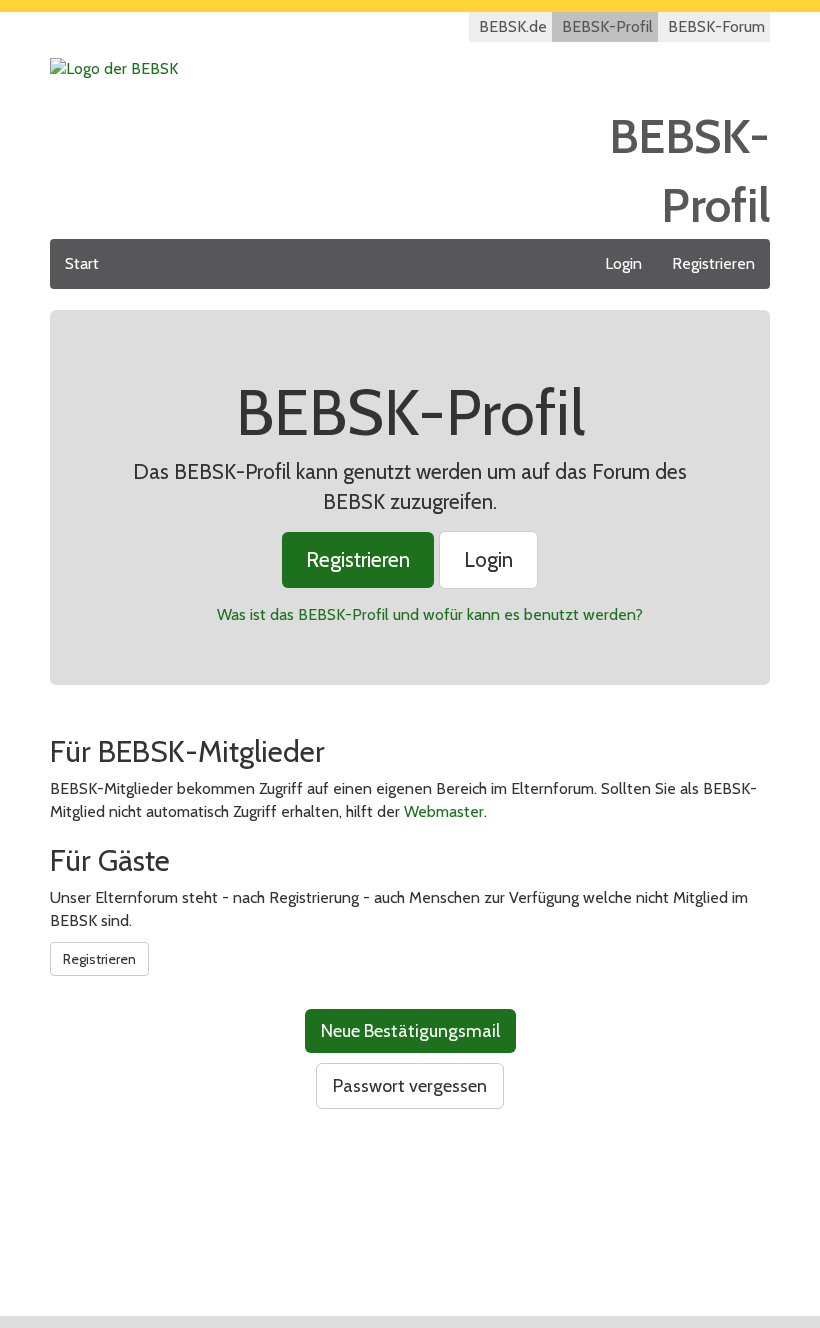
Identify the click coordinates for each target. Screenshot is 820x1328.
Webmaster (444, 811)
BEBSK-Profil (607, 26)
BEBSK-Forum (716, 26)
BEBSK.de (513, 26)
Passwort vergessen (410, 1086)
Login (623, 263)
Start (82, 263)
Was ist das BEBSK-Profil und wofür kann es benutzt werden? (430, 614)
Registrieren (713, 263)
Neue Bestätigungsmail (410, 1031)
